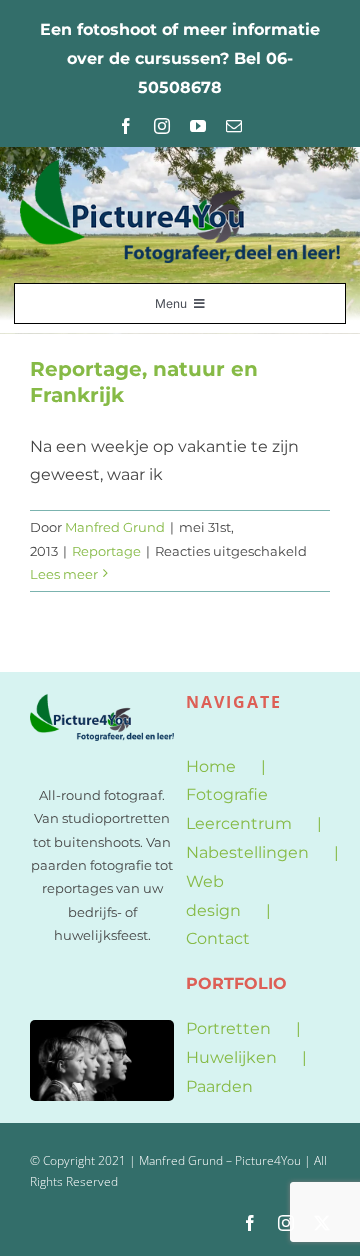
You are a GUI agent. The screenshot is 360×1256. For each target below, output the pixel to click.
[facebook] (126, 126)
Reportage (106, 551)
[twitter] (322, 1223)
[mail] (234, 126)
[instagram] (162, 126)
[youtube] (198, 126)
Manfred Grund (115, 527)
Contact (218, 938)
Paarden (219, 1086)
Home (211, 766)
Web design (213, 896)
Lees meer (64, 574)
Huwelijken (231, 1057)
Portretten (228, 1028)
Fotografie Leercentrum (239, 809)
